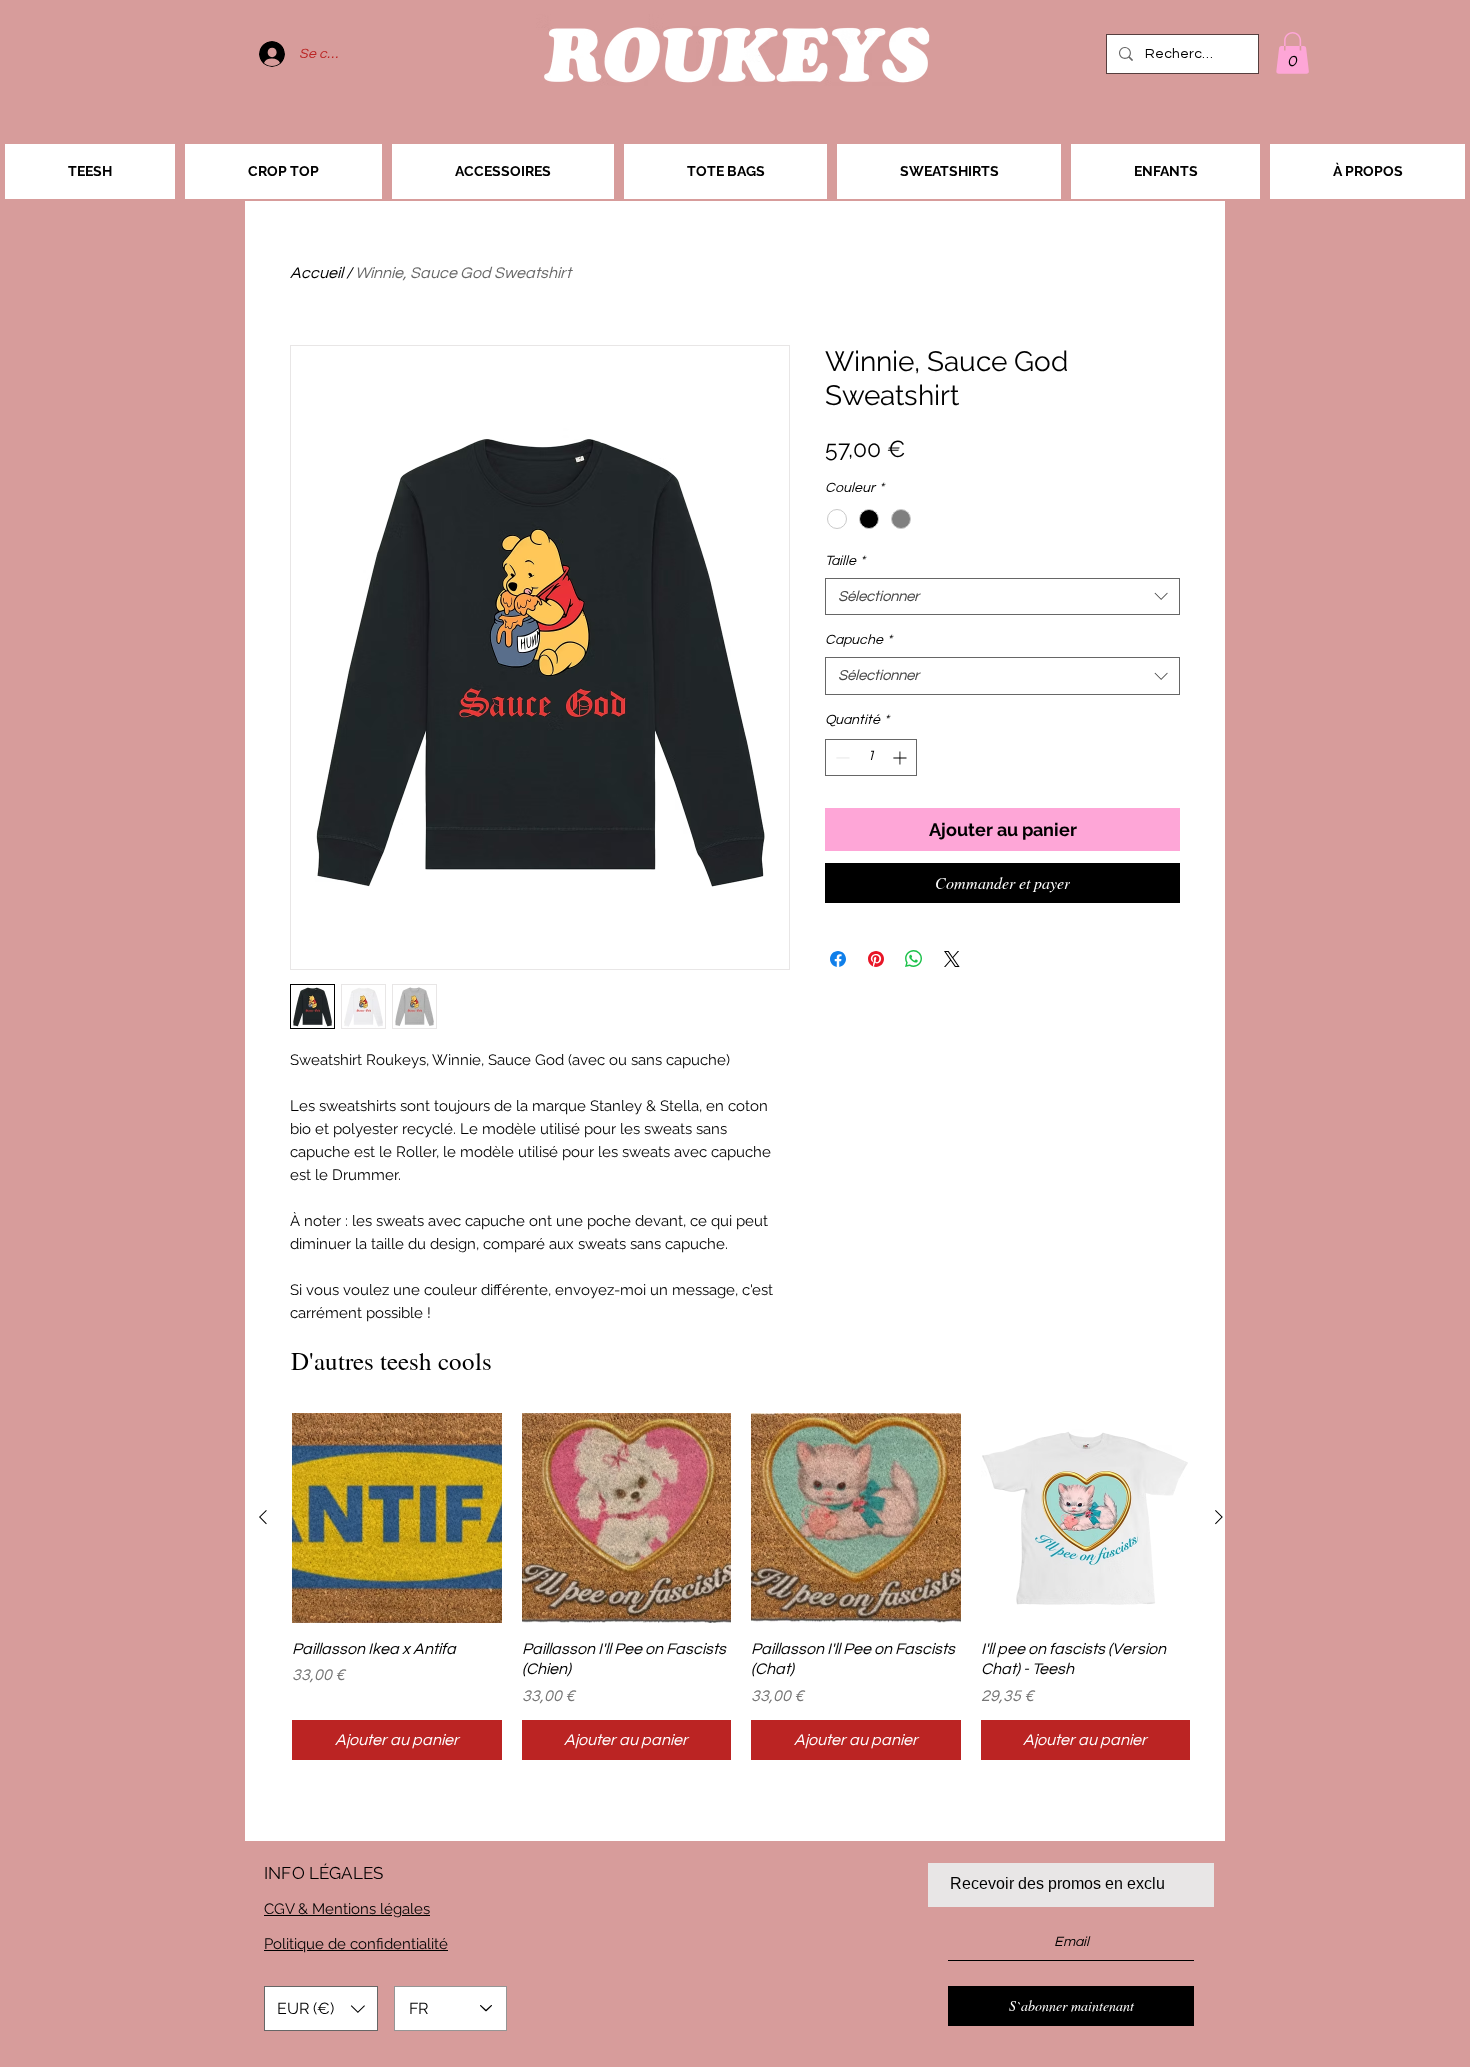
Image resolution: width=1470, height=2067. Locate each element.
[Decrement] (840, 757)
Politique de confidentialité (356, 1944)
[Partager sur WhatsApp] (914, 959)
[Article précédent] (263, 1517)
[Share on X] (952, 959)
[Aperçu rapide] (397, 1518)
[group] (741, 1586)
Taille (845, 561)
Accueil (316, 273)
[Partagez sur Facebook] (838, 959)
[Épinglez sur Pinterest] (876, 959)
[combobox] (1002, 597)
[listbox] (321, 2008)
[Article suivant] (1219, 1517)
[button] (1292, 53)
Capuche (858, 640)
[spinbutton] (871, 757)
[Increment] (901, 757)
